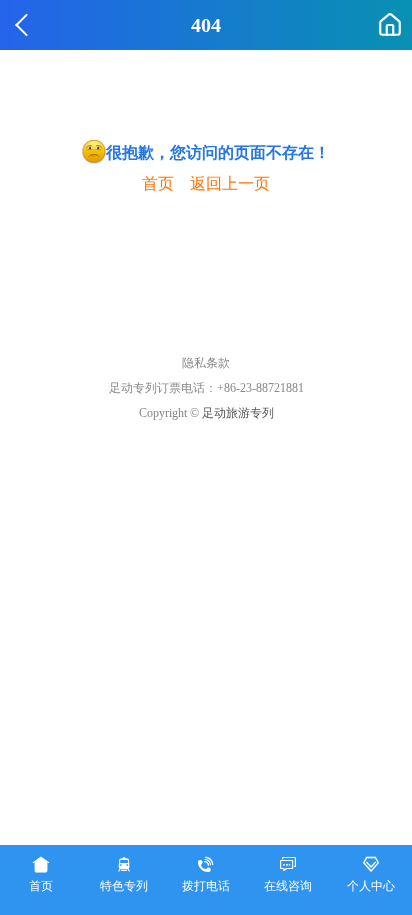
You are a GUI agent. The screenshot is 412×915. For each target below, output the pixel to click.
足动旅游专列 (238, 413)
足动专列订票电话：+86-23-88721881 (206, 388)
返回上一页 (230, 183)
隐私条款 (206, 363)
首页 (158, 183)
